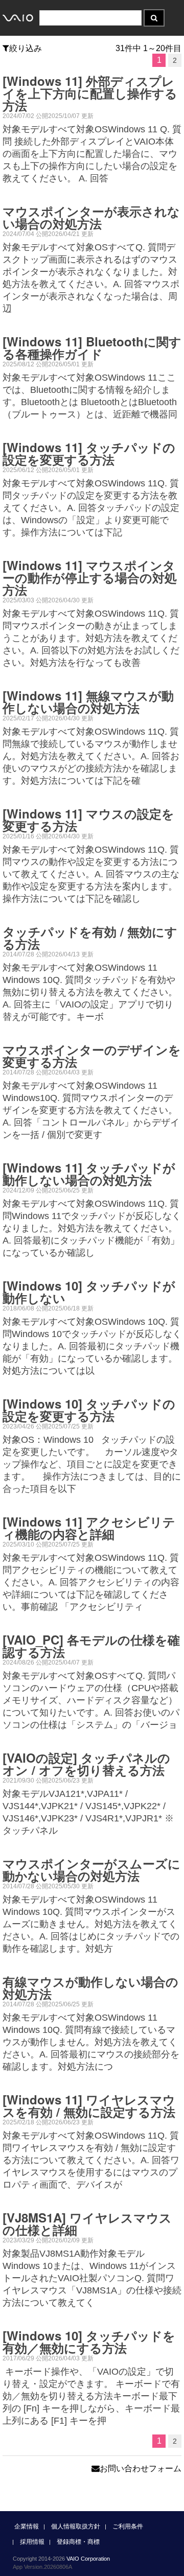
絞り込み (26, 48)
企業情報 (27, 2526)
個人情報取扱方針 (76, 2526)
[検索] (154, 18)
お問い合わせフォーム (141, 2468)
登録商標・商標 (78, 2542)
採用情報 (32, 2542)
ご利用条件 (128, 2526)
